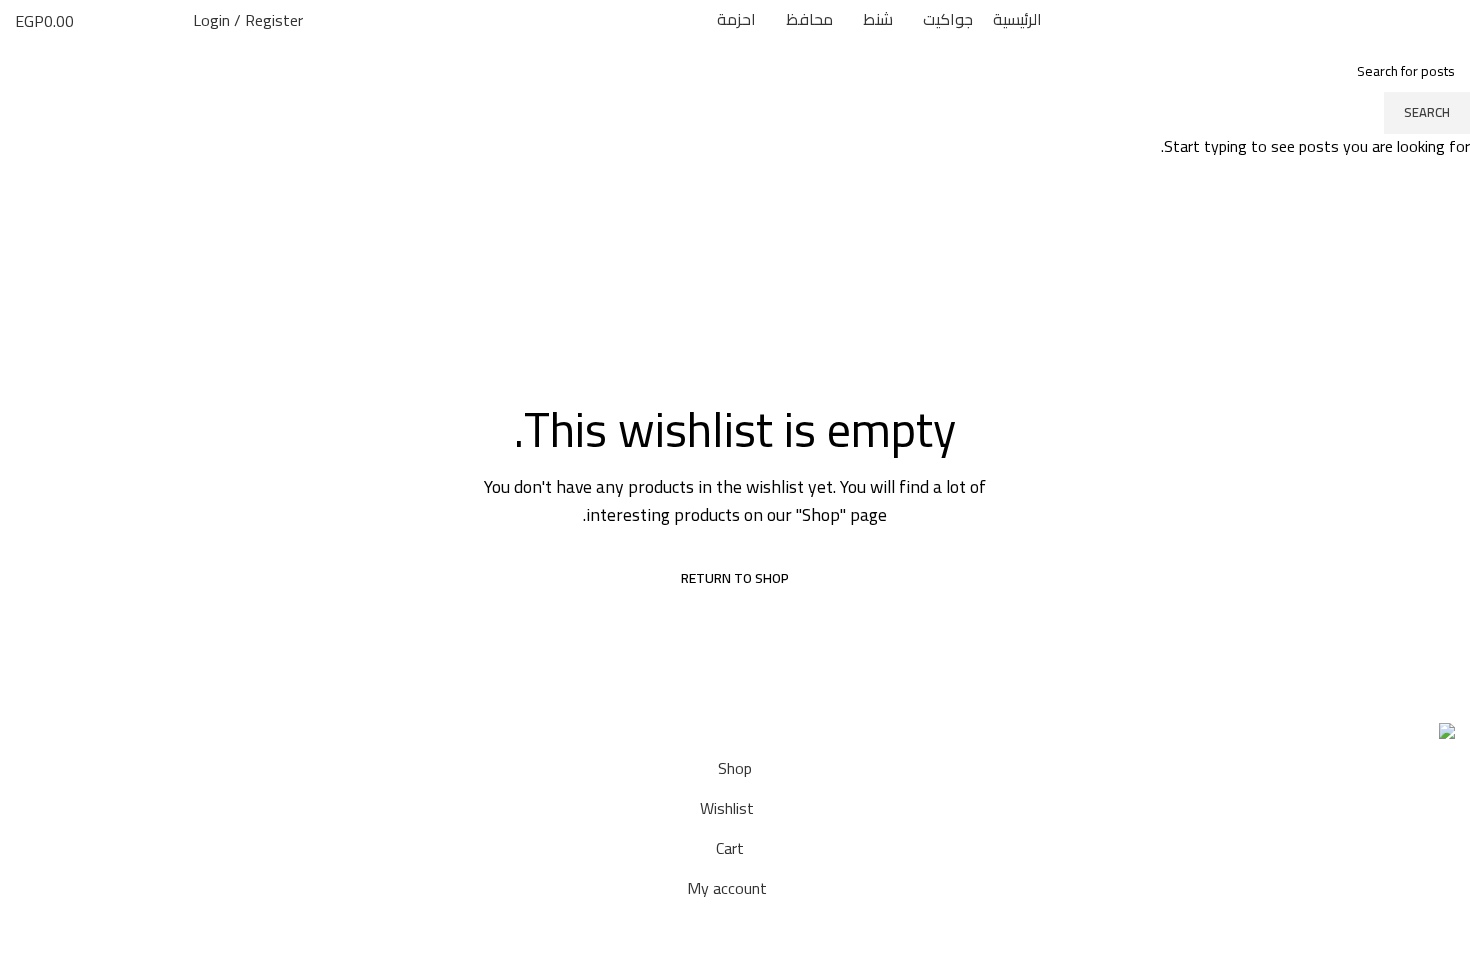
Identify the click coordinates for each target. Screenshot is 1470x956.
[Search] (167, 20)
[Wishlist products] (133, 20)
